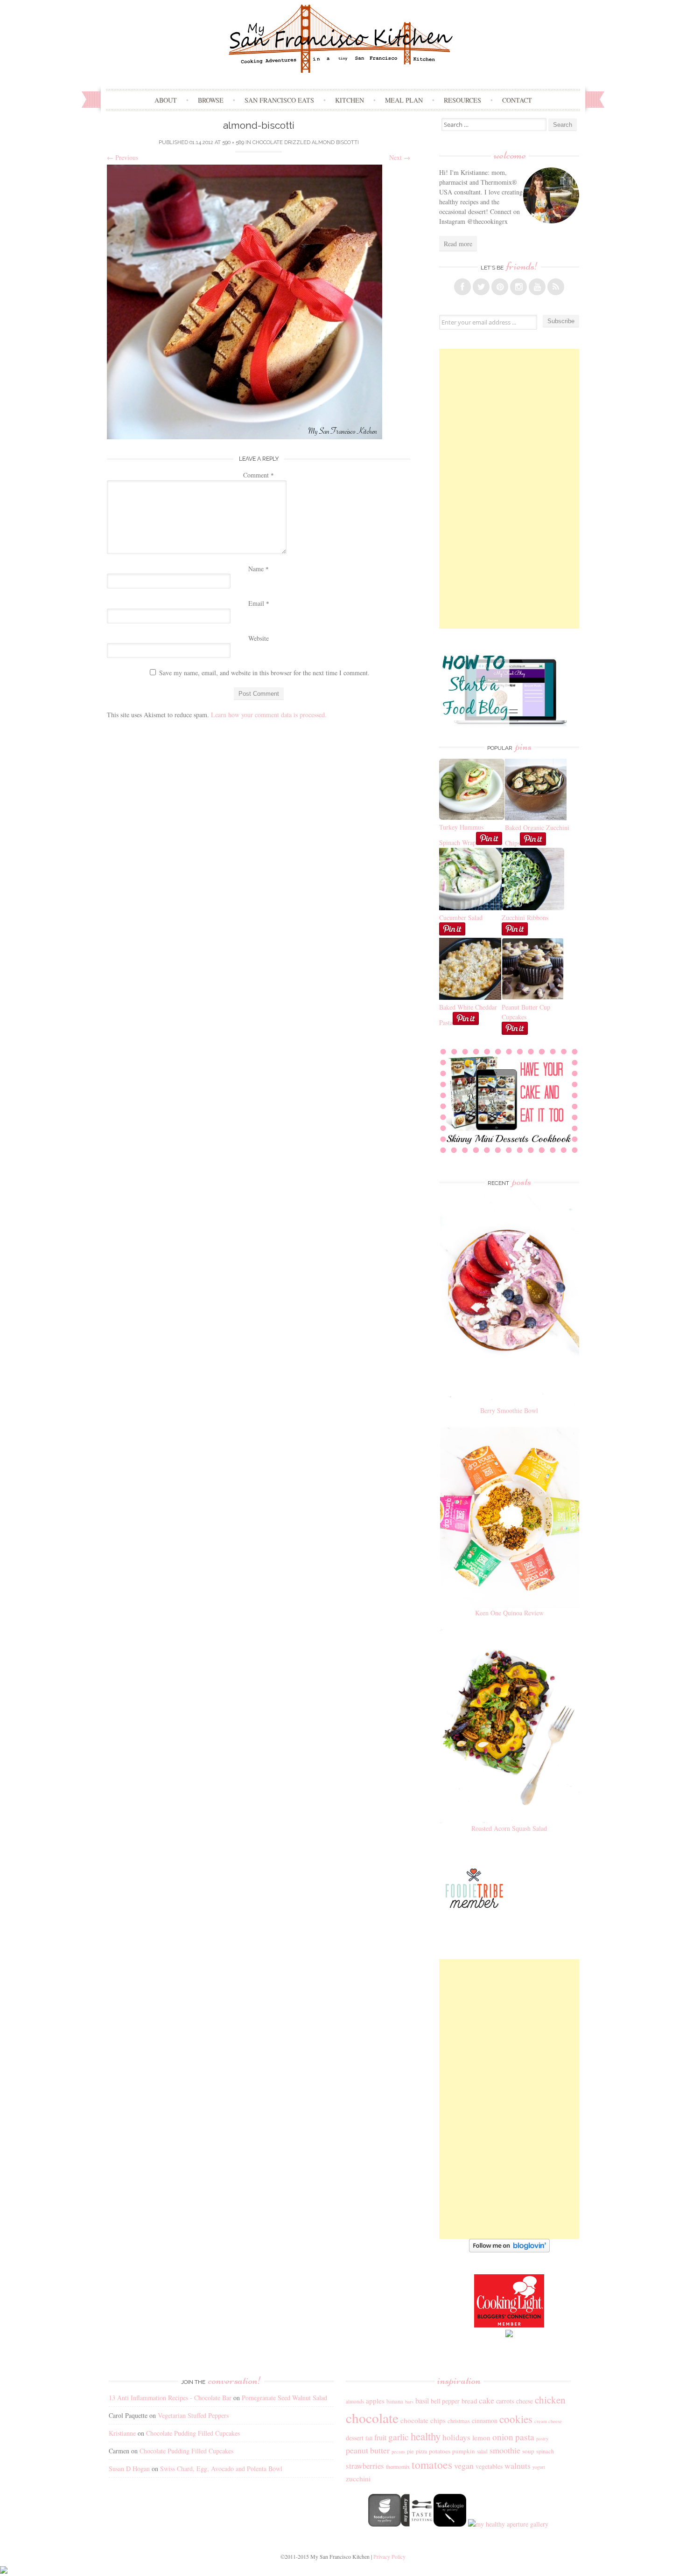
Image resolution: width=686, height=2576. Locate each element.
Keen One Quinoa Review (509, 1613)
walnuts (518, 2465)
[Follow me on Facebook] (462, 287)
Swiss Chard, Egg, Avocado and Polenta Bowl (221, 2469)
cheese (525, 2401)
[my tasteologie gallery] (450, 2524)
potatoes (440, 2451)
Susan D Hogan (129, 2469)
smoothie (505, 2450)
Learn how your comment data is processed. (269, 715)
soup (528, 2451)
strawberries (365, 2466)
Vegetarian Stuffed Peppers (193, 2415)
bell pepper (445, 2401)
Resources (462, 100)
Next (400, 157)
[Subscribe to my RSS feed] (556, 287)
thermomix (398, 2466)
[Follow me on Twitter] (481, 287)
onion (503, 2437)
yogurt (539, 2467)
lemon (481, 2438)
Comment (259, 475)
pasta (525, 2437)
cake (486, 2400)
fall (369, 2438)
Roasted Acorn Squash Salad (509, 1828)
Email (259, 603)
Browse (211, 100)
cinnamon (485, 2420)
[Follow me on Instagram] (518, 287)
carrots (505, 2401)
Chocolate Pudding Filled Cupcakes (193, 2433)
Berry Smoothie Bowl (509, 1410)
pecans (398, 2451)
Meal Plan (404, 100)
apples (375, 2401)
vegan (464, 2465)
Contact (517, 100)
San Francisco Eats (279, 100)
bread (469, 2401)
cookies (516, 2419)
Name (259, 569)
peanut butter (368, 2450)
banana (395, 2401)
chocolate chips (423, 2420)
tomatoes (432, 2465)
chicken (550, 2400)
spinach (545, 2451)
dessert (355, 2438)
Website (259, 638)
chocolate (372, 2418)
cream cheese (548, 2421)
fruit (380, 2438)
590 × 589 (233, 142)
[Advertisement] (509, 489)
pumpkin (464, 2451)
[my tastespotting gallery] (417, 2524)
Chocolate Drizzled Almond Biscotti (306, 142)
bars (409, 2402)
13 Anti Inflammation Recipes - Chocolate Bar (170, 2398)
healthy (426, 2436)
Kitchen (350, 100)
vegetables (489, 2466)
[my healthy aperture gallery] (507, 2524)
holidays (456, 2437)
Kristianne (122, 2433)
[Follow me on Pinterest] (500, 287)
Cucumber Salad (461, 918)
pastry (542, 2438)
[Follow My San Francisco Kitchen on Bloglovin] (509, 2250)
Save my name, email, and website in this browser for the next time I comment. (264, 673)
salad (482, 2451)
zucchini (358, 2479)
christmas (459, 2421)
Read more (458, 244)
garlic (399, 2437)
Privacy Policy (389, 2556)
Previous (122, 157)
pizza (421, 2451)
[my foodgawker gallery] (385, 2524)
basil (422, 2401)
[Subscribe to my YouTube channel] (537, 287)
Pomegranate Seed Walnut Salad (284, 2398)
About (166, 100)
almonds (355, 2401)
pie (410, 2451)
